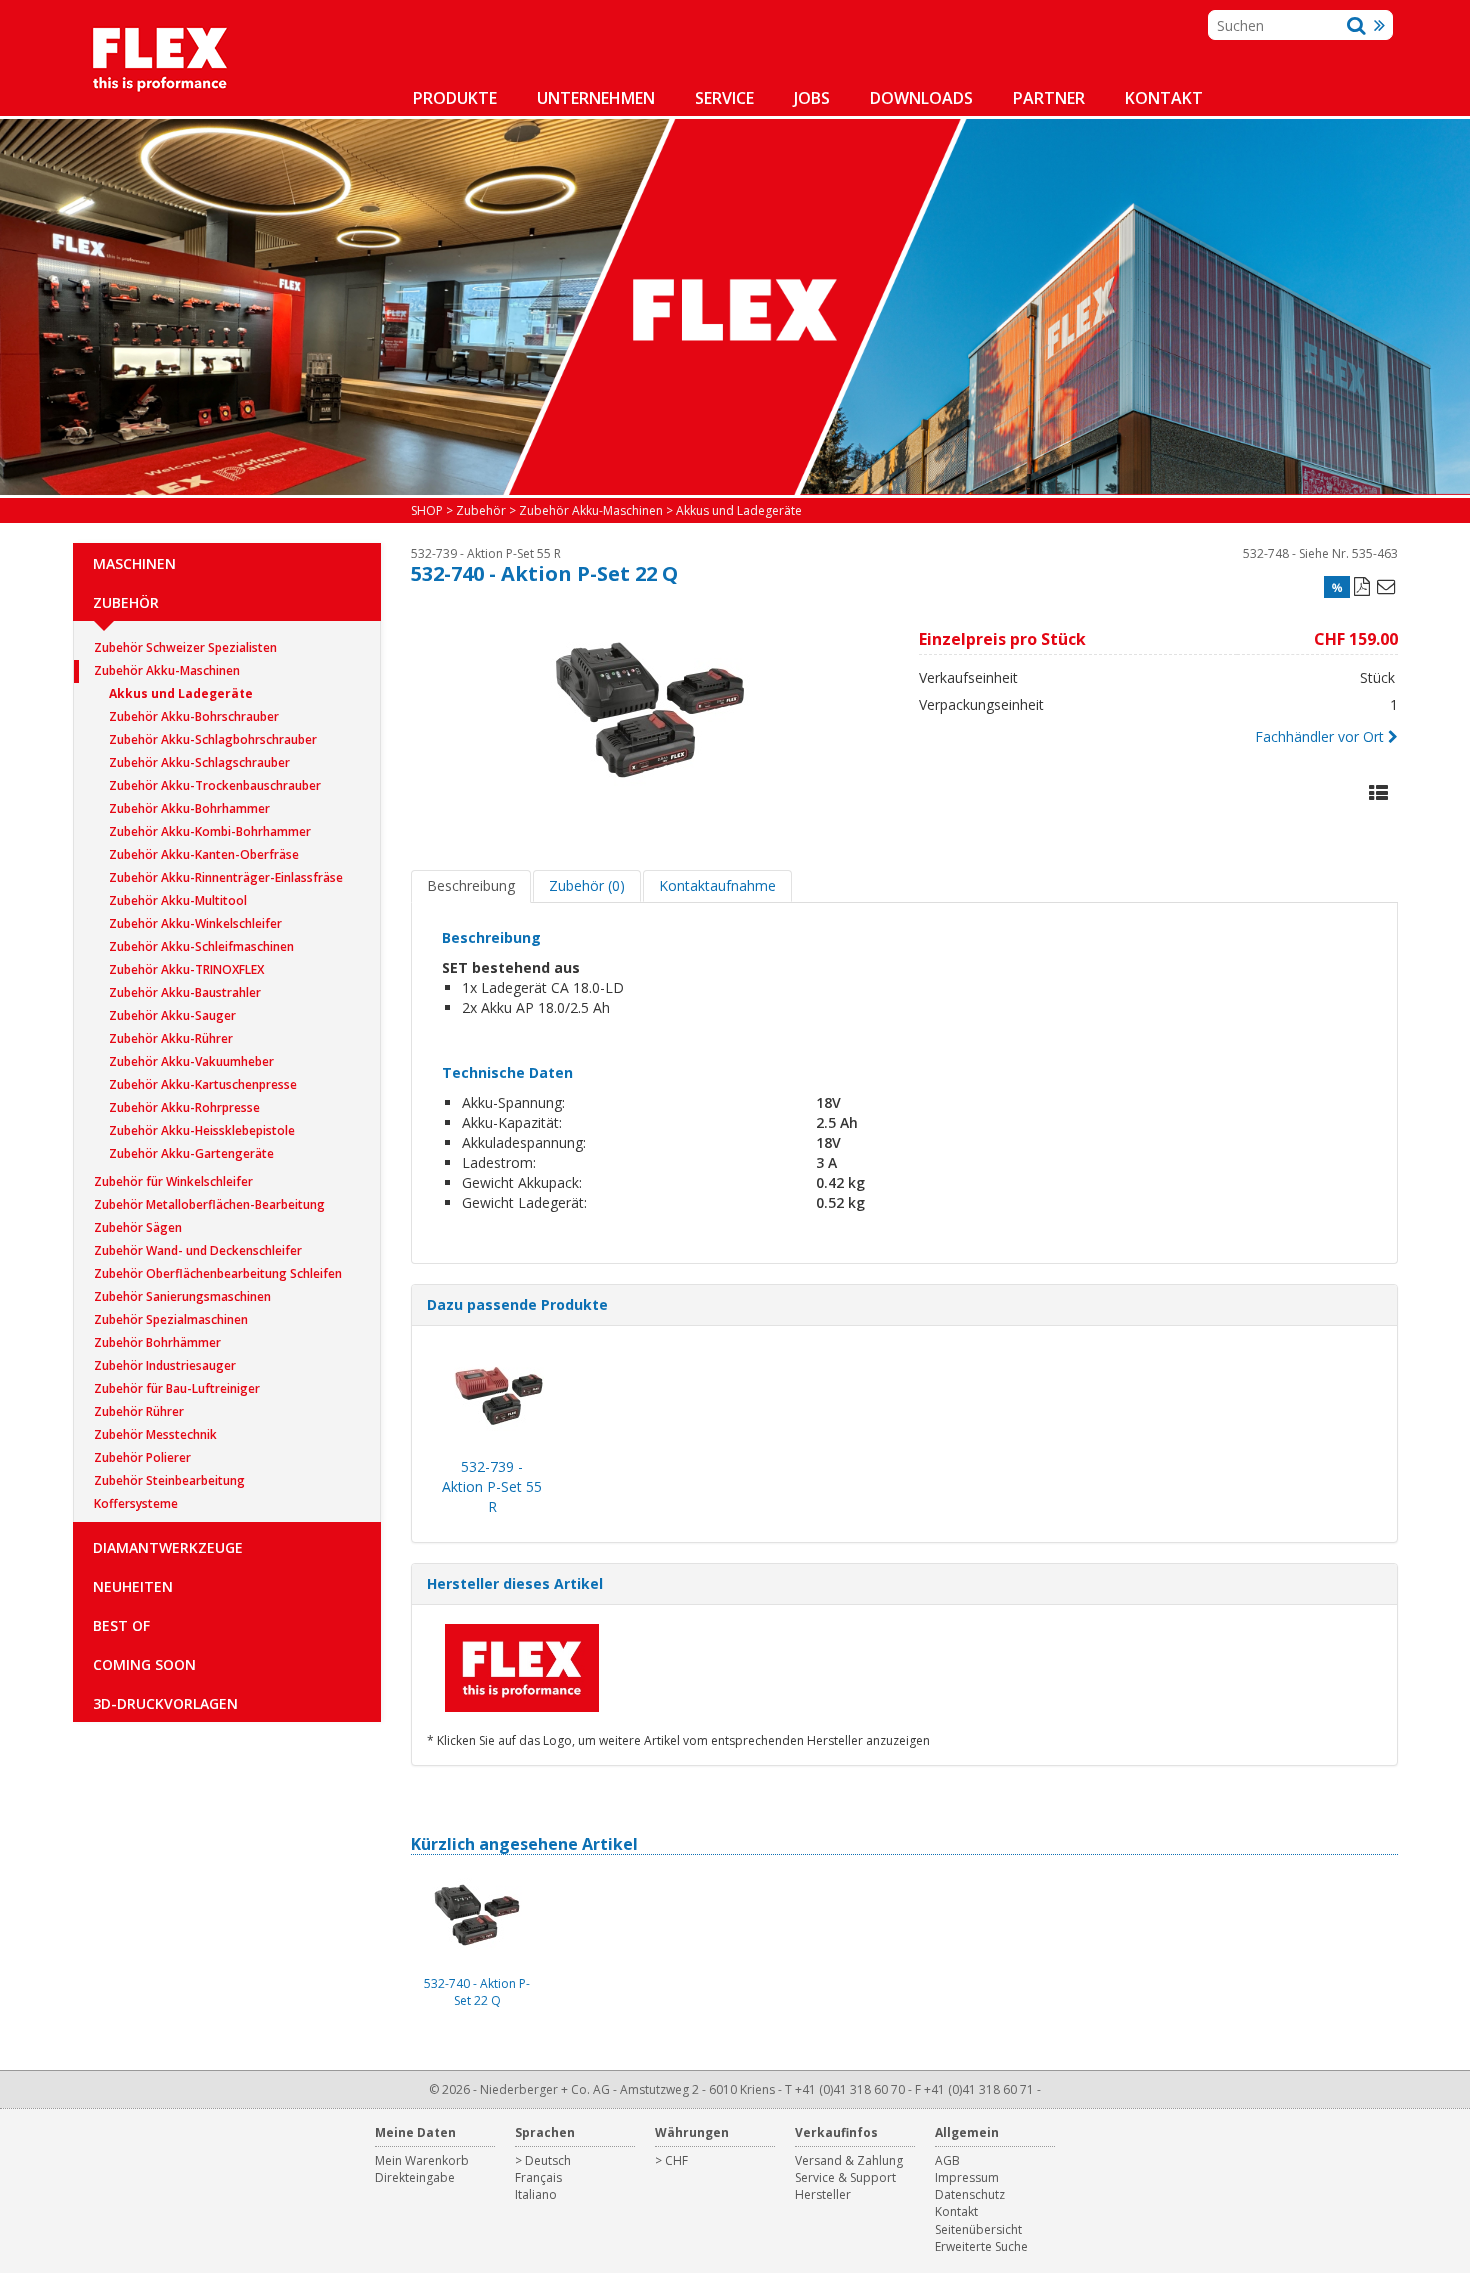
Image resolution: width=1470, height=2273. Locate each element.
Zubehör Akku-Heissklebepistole (202, 1130)
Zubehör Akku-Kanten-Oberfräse (204, 854)
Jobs (812, 98)
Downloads (921, 98)
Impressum (967, 2177)
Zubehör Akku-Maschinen (167, 670)
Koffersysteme (136, 1503)
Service (724, 98)
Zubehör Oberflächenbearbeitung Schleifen (218, 1273)
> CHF (671, 2160)
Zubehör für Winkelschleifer (173, 1181)
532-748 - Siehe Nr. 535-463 (1320, 553)
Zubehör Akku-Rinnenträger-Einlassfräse (226, 877)
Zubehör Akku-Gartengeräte (191, 1153)
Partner (1049, 98)
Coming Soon (144, 1664)
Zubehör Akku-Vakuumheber (191, 1061)
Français (538, 2177)
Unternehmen (596, 98)
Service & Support (845, 2177)
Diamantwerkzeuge (168, 1547)
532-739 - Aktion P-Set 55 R (486, 553)
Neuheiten (133, 1586)
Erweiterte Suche (981, 2246)
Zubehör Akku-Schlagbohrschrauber (213, 739)
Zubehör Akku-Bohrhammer (189, 808)
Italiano (536, 2194)
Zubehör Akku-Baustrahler (185, 992)
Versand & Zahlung (849, 2160)
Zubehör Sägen (138, 1227)
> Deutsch (543, 2160)
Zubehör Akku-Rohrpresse (184, 1107)
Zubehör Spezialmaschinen (171, 1319)
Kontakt (1164, 98)
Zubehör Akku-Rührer (171, 1038)
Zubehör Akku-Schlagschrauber (199, 762)
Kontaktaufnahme (717, 885)
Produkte (455, 98)
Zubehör (126, 602)
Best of (121, 1625)
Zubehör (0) (587, 885)
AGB (947, 2160)
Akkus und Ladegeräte (181, 693)
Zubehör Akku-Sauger (172, 1015)
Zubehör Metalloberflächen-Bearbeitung (209, 1204)
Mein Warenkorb (422, 2160)
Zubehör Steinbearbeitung (169, 1480)
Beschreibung (471, 885)
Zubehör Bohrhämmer (157, 1342)
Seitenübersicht (978, 2229)
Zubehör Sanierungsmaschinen (182, 1296)
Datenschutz (970, 2194)
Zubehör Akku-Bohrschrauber (194, 716)
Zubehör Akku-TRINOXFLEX (186, 969)
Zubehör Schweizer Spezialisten (185, 647)
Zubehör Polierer (142, 1457)
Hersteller (823, 2194)
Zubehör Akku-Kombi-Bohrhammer (210, 831)
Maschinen (134, 563)
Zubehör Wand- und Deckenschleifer (198, 1250)
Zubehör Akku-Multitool (178, 900)
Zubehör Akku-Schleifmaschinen (201, 946)
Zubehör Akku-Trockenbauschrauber (215, 785)
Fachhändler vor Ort (1319, 736)
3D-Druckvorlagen (165, 1703)
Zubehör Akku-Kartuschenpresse (203, 1084)
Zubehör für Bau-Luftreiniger (177, 1388)
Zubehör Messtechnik (155, 1434)
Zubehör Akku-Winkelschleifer (195, 923)
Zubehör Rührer (139, 1411)
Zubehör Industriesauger (165, 1365)
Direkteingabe (415, 2177)
